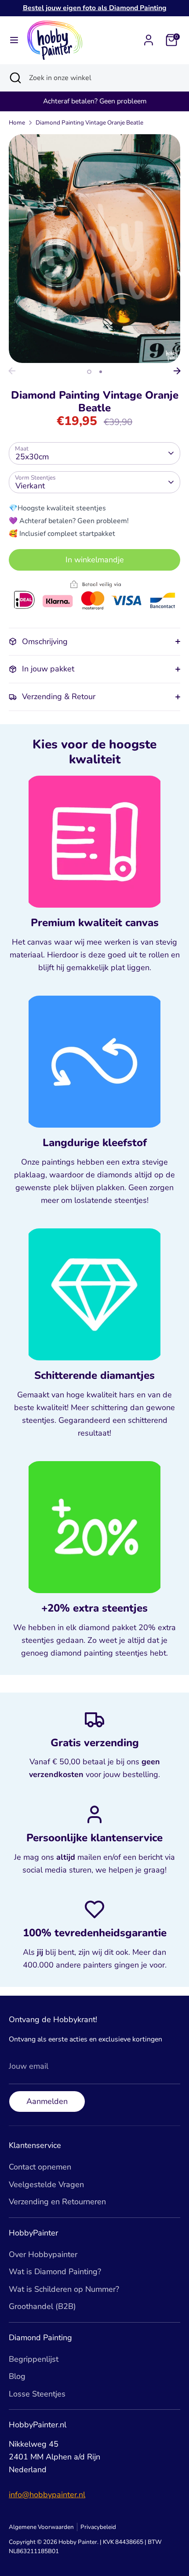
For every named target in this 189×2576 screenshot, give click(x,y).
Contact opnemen (40, 2167)
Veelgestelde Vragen (46, 2184)
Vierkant (30, 486)
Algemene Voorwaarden (41, 2527)
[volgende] (177, 371)
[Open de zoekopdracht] (15, 78)
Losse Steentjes (37, 2394)
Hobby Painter (78, 2542)
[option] (94, 249)
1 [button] (89, 372)
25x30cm (32, 457)
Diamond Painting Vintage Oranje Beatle (89, 123)
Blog (17, 2376)
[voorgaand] (12, 371)
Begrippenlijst (34, 2359)
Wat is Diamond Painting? (55, 2272)
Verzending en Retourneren (57, 2202)
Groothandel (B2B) (42, 2306)
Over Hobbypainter (43, 2254)
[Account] (149, 37)
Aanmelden (47, 2101)
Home (17, 123)
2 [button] (101, 372)
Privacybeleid (98, 2527)
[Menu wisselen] (14, 40)
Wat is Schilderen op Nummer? (64, 2289)
